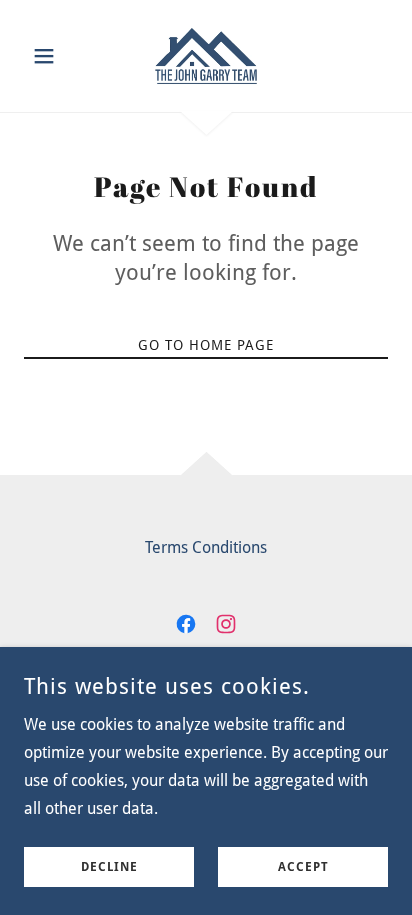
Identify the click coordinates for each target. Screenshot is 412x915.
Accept (303, 867)
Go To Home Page (206, 345)
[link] (206, 56)
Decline (109, 867)
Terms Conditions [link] (206, 547)
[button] (51, 56)
